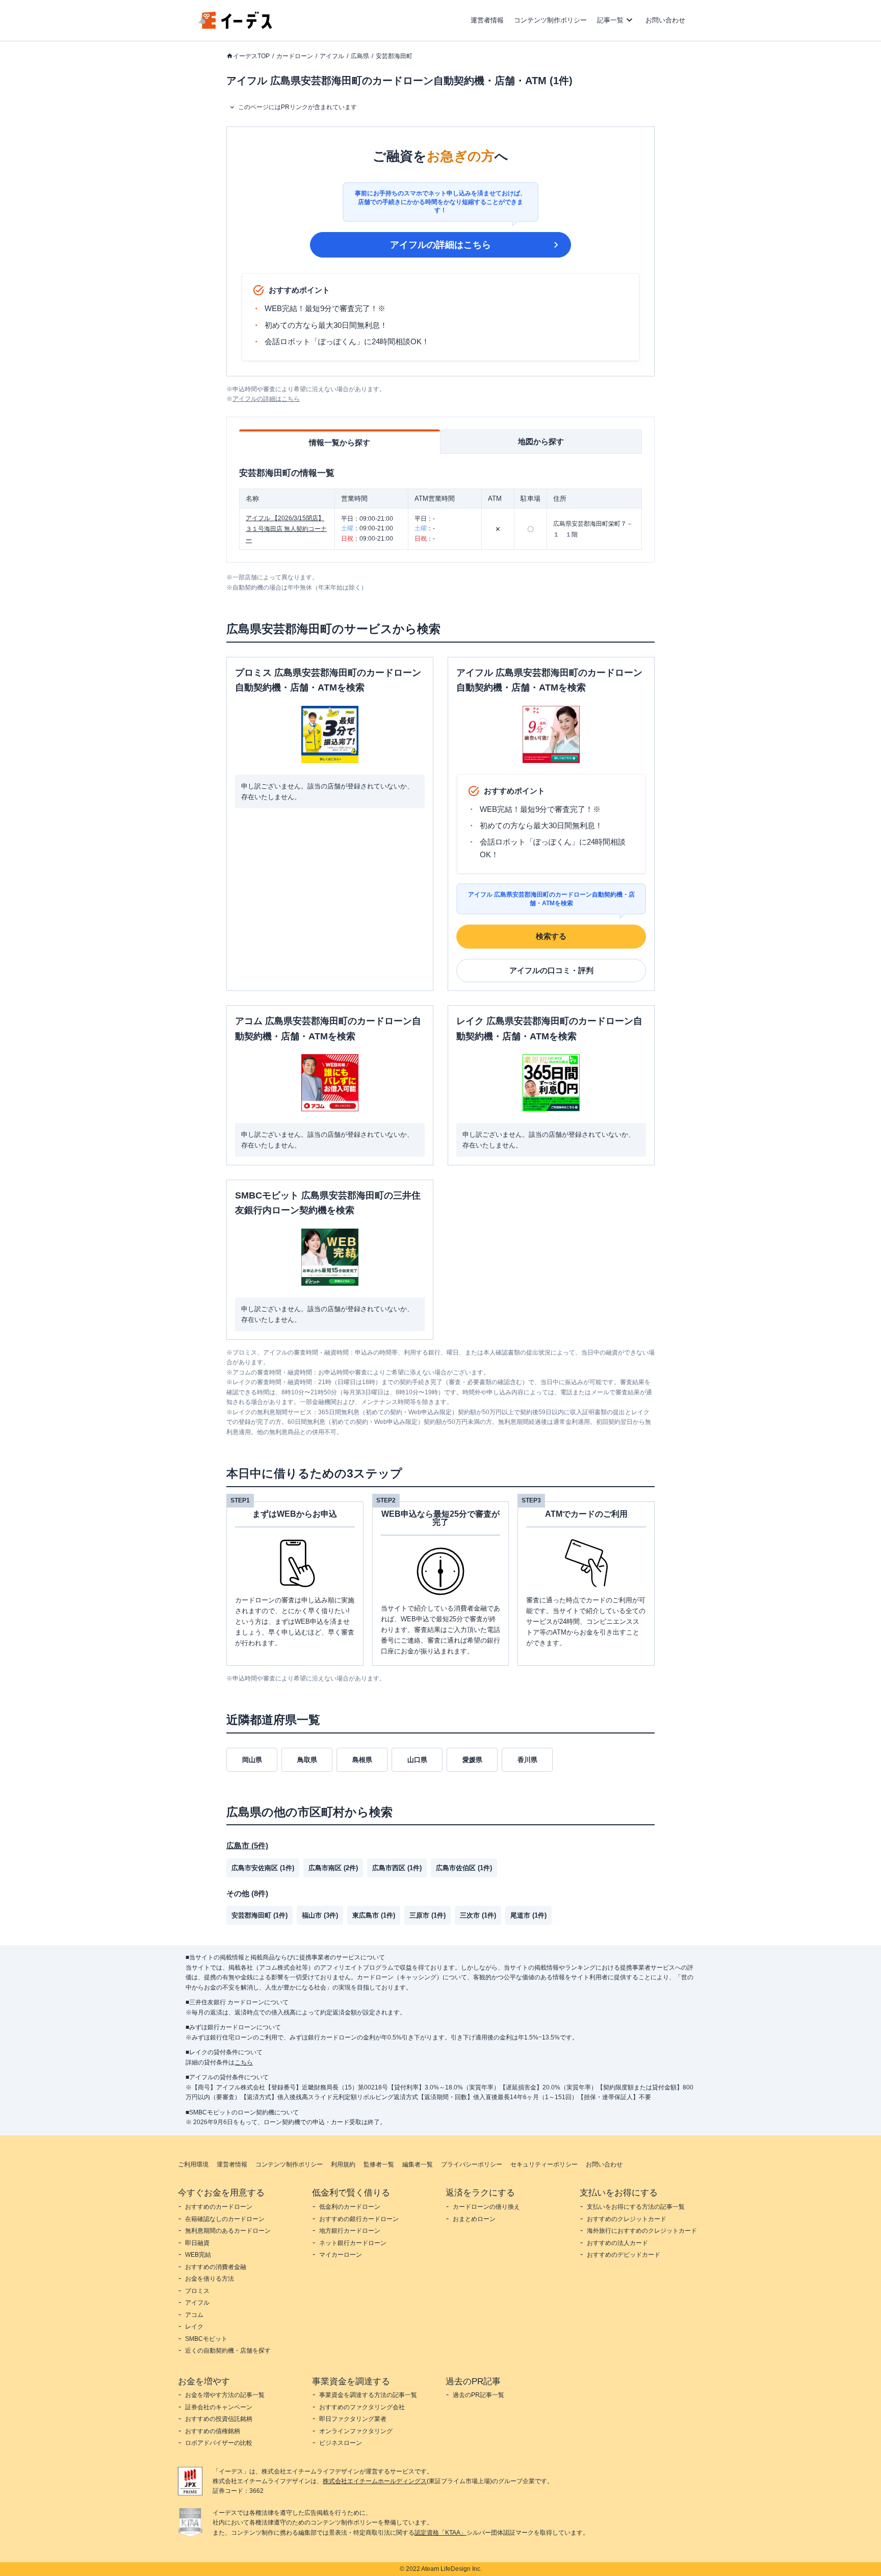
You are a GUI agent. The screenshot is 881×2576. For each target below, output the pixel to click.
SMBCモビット (206, 2339)
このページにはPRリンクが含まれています (297, 107)
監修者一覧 (379, 2164)
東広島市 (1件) (374, 1915)
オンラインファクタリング (356, 2431)
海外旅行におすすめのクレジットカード (642, 2231)
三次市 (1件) (478, 1915)
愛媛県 (472, 1760)
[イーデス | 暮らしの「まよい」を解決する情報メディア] (236, 26)
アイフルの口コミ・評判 (551, 970)
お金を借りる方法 (210, 2279)
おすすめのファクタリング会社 (362, 2407)
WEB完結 (198, 2255)
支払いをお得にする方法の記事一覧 (636, 2207)
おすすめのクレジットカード (627, 2219)
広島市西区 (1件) (397, 1868)
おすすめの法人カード (617, 2243)
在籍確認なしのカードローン (225, 2219)
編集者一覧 (418, 2164)
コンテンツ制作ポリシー (550, 20)
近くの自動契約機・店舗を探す (228, 2351)
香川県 (527, 1760)
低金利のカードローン (350, 2207)
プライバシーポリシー (472, 2164)
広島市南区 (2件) (333, 1868)
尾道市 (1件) (528, 1915)
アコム (194, 2315)
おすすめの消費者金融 (216, 2267)
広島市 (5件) (247, 1845)
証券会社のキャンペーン (219, 2407)
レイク (194, 2327)
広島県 (360, 56)
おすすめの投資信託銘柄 (219, 2419)
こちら (244, 2062)
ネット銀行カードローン (353, 2243)
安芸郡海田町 (394, 56)
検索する (551, 936)
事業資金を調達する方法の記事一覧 (368, 2395)
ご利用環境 (193, 2164)
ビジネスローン (341, 2443)
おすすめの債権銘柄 (213, 2431)
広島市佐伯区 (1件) (464, 1868)
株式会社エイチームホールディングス (375, 2481)
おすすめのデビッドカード (624, 2255)
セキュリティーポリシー (544, 2164)
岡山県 (252, 1760)
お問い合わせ (665, 20)
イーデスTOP (251, 56)
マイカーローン (341, 2255)
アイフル (332, 56)
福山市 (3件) (320, 1915)
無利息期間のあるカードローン (228, 2231)
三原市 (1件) (427, 1915)
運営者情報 (487, 20)
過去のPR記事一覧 (478, 2395)
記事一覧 (610, 20)
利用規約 (343, 2164)
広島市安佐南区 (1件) (263, 1868)
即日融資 (197, 2243)
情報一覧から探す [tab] (340, 442)
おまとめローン (474, 2219)
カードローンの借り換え (486, 2207)
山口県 (417, 1760)
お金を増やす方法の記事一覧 (225, 2395)
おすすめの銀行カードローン (359, 2219)
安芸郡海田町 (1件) (260, 1915)
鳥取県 (307, 1760)
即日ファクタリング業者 (353, 2419)
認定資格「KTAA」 (440, 2533)
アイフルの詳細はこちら (440, 245)
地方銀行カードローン (350, 2231)
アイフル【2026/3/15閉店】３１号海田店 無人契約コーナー (286, 529)
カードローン (295, 56)
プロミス (197, 2291)
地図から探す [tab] (541, 441)
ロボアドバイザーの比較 (219, 2443)
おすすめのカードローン (219, 2207)
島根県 (362, 1760)
